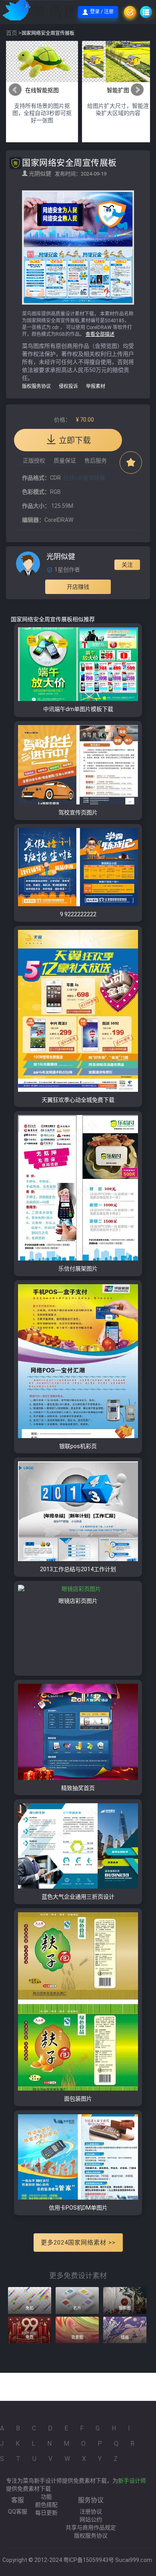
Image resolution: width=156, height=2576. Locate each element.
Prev (15, 90)
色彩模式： (36, 492)
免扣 (30, 2308)
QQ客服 (18, 2511)
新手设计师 (132, 2481)
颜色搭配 (46, 2505)
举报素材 (96, 386)
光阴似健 (41, 174)
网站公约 (91, 2519)
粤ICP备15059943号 (89, 2560)
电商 (30, 2337)
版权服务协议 (36, 386)
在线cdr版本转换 (84, 478)
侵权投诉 (68, 386)
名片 (77, 2308)
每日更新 (46, 2513)
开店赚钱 (78, 587)
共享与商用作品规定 (91, 2528)
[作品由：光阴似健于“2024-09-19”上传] (28, 563)
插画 (125, 2337)
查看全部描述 (100, 334)
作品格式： (36, 478)
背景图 (77, 2337)
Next (137, 90)
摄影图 (125, 2308)
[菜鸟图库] (49, 12)
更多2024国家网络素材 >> (78, 2243)
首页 (12, 33)
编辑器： (33, 520)
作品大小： (36, 506)
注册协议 (91, 2511)
